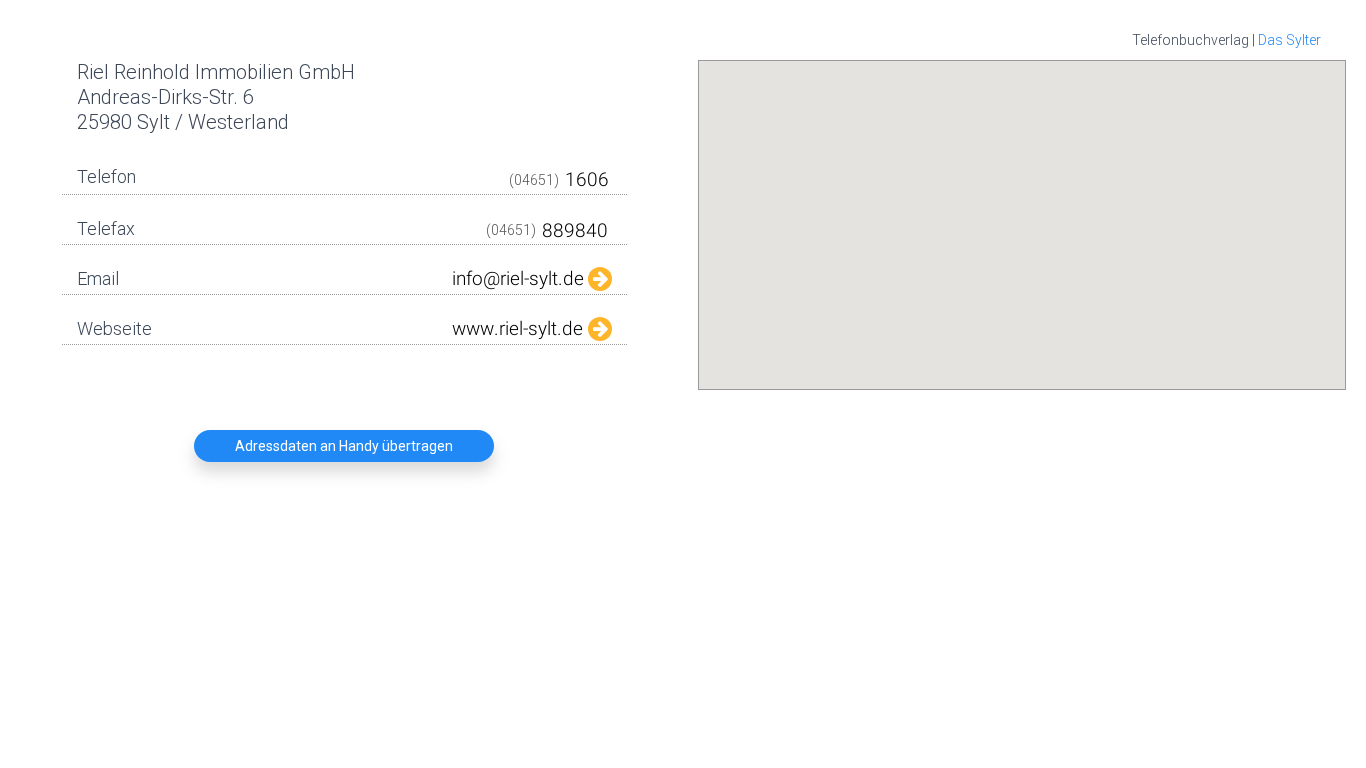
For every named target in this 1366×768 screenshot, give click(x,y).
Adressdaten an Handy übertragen (344, 446)
